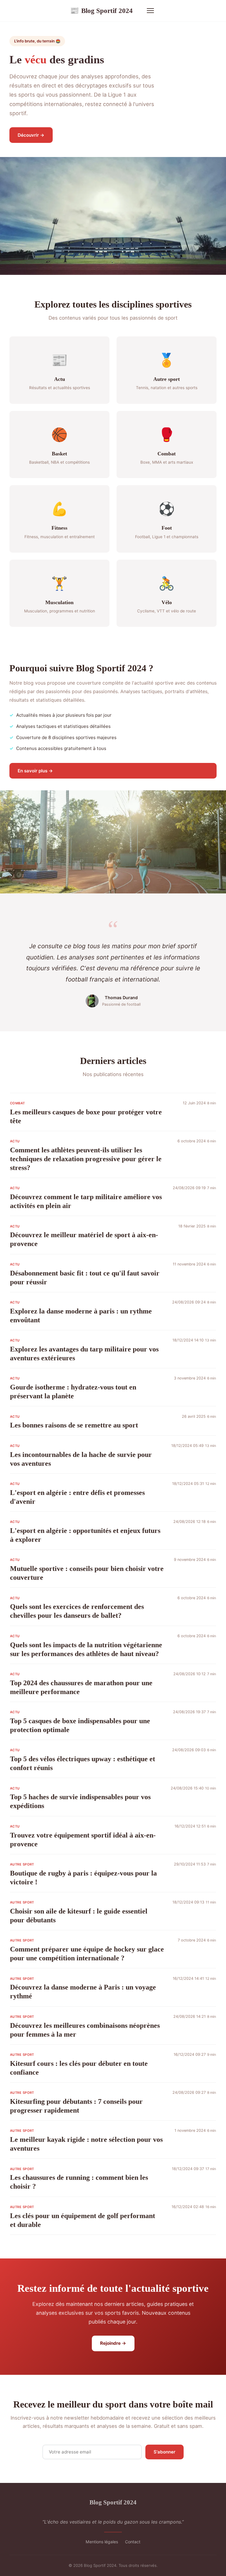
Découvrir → (31, 135)
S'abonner (164, 2452)
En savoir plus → (35, 771)
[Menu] (150, 11)
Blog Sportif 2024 (101, 11)
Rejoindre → (113, 2343)
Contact (133, 2542)
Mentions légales (102, 2542)
